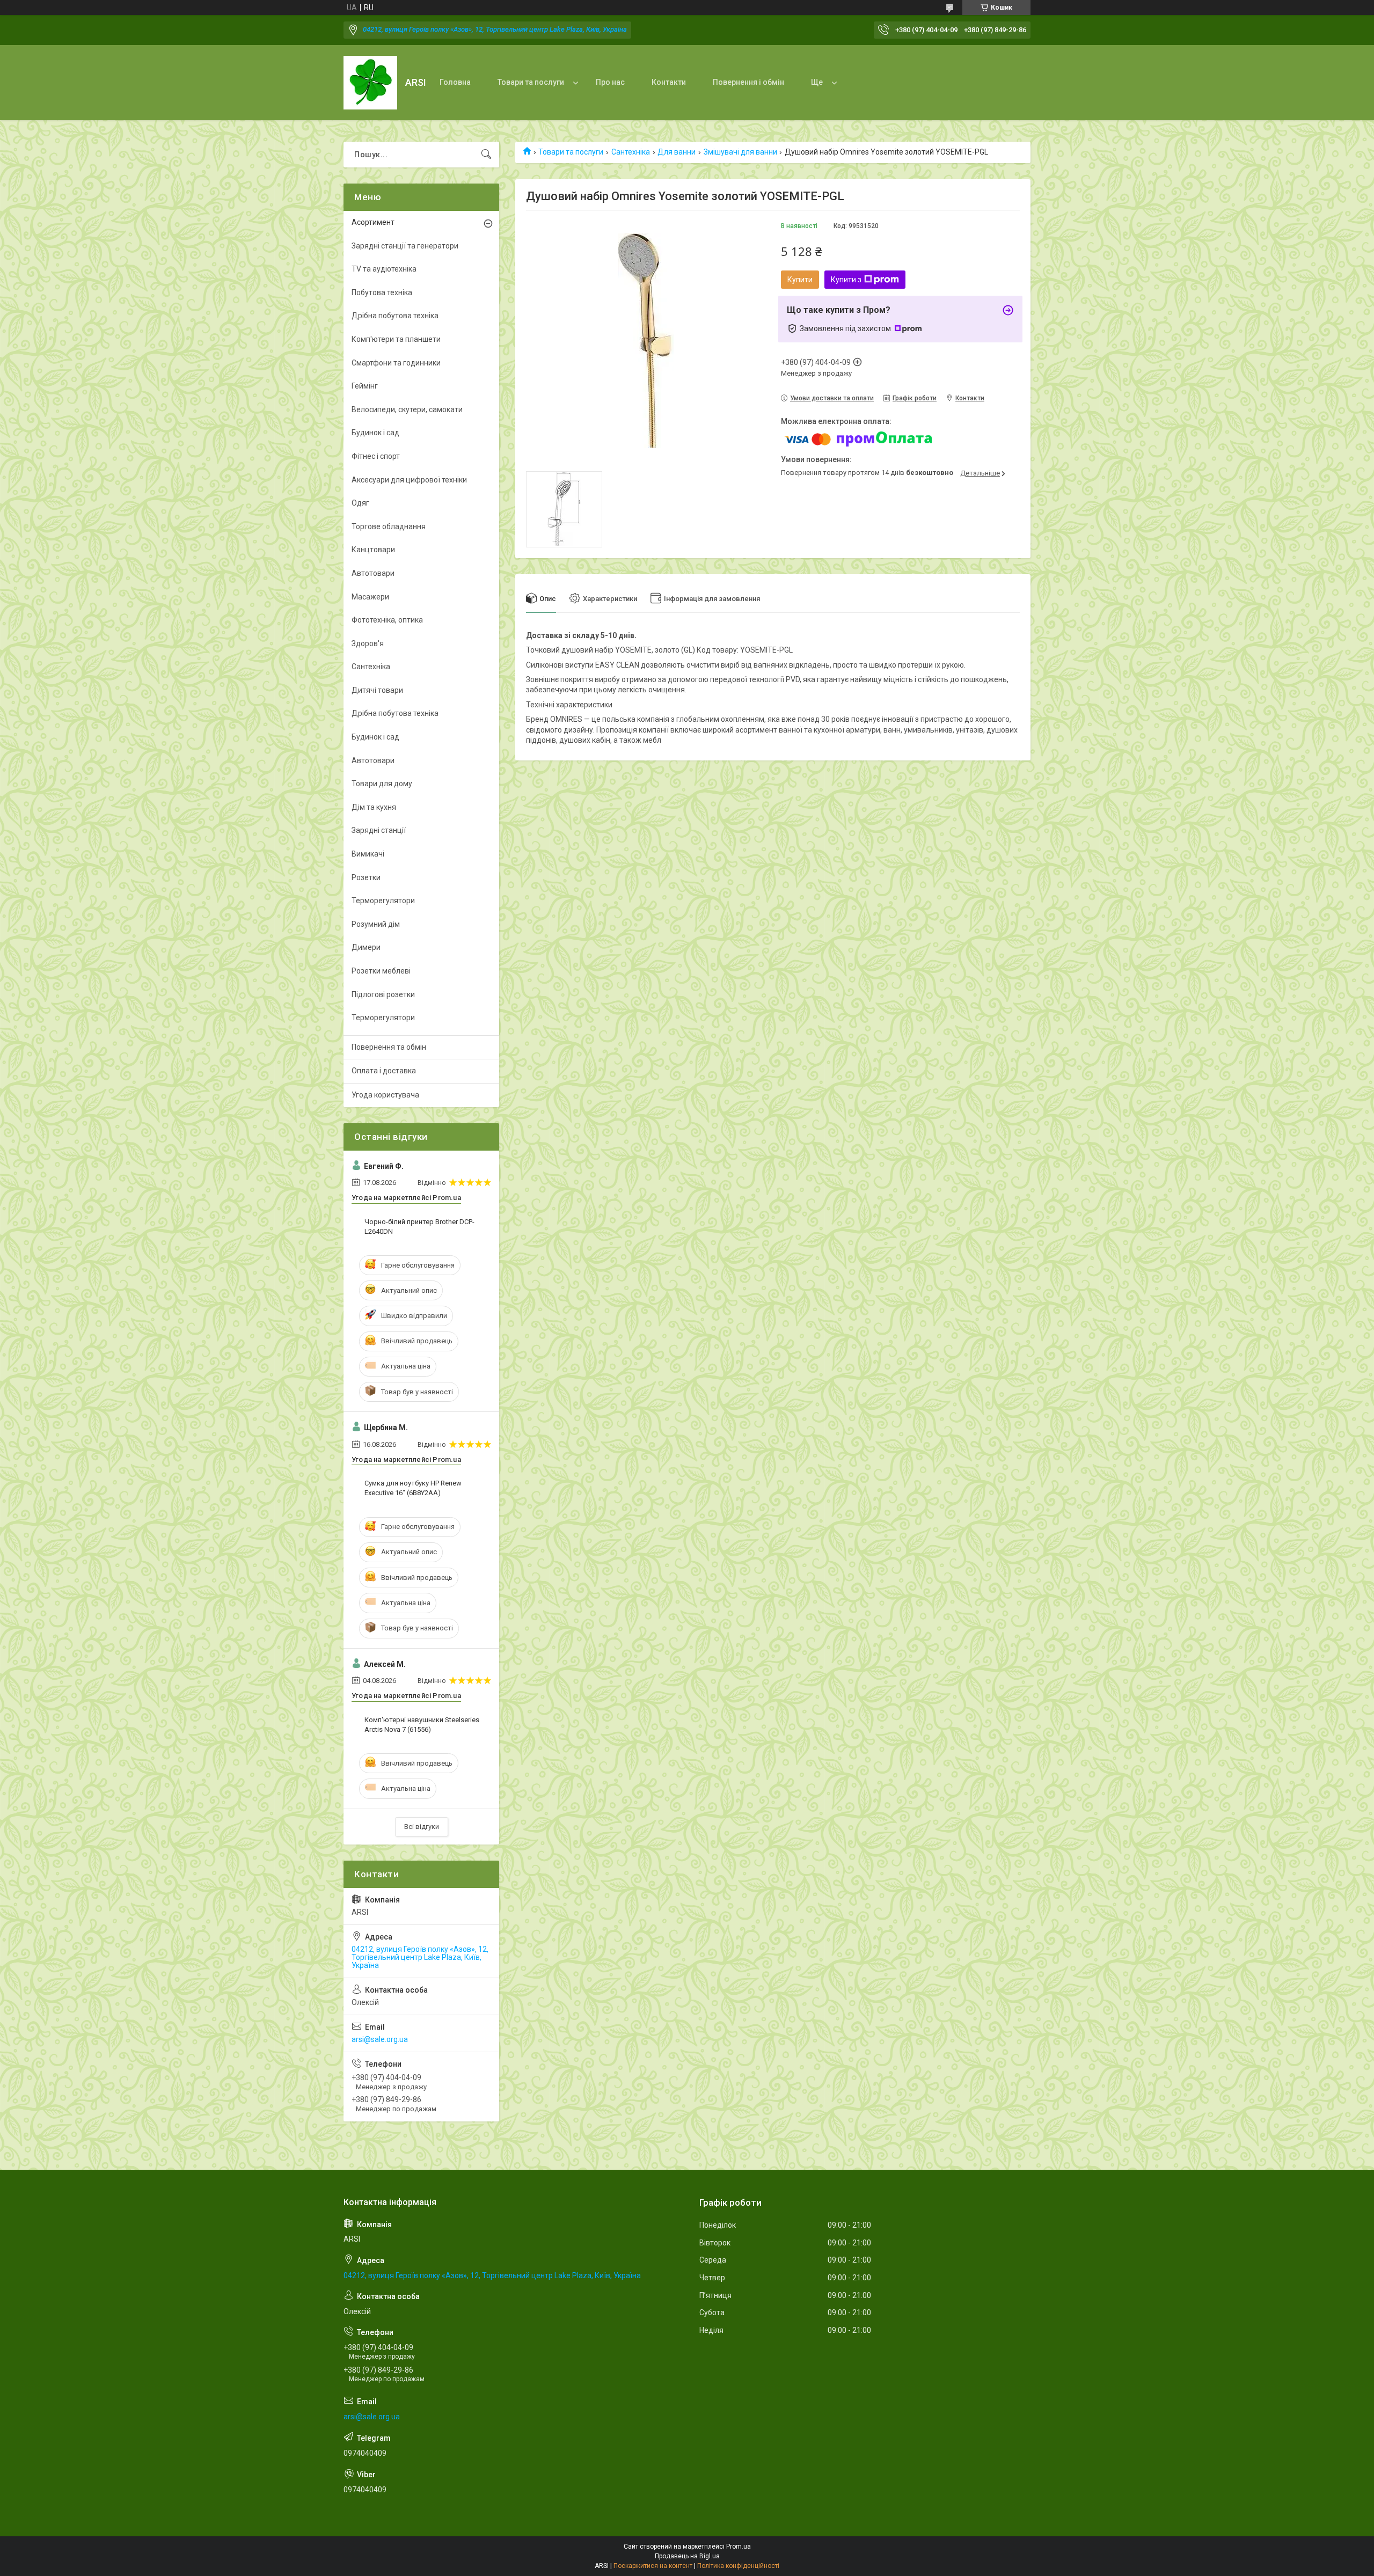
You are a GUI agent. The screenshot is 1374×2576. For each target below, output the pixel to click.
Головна (455, 82)
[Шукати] (486, 155)
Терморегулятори (383, 901)
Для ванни (677, 152)
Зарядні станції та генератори (405, 246)
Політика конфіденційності (738, 2566)
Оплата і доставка (384, 1071)
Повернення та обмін (389, 1047)
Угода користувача (385, 1095)
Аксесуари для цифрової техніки (409, 480)
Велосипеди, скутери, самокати (407, 409)
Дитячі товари (377, 690)
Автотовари (373, 573)
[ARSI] (370, 83)
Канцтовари (373, 550)
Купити (800, 280)
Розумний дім (376, 924)
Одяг (360, 503)
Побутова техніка (382, 292)
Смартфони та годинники (396, 363)
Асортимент (373, 222)
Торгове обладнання (389, 526)
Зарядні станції (379, 830)
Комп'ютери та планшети (396, 339)
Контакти (669, 82)
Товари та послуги (531, 82)
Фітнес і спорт (376, 456)
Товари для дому (382, 784)
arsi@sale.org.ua (380, 2039)
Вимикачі (368, 854)
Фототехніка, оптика (387, 620)
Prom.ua (739, 2546)
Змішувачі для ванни (740, 152)
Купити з (846, 280)
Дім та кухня (374, 807)
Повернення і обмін (748, 82)
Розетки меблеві (381, 971)
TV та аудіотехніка (384, 269)
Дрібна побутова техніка (395, 316)
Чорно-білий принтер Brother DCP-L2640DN (419, 1227)
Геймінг (365, 386)
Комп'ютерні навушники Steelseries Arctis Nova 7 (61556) (422, 1725)
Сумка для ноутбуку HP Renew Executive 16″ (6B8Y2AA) (413, 1488)
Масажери (370, 597)
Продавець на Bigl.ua (687, 2556)
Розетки (366, 877)
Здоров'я (368, 643)
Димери (366, 947)
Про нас (610, 82)
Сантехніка (631, 152)
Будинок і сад (375, 433)
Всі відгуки (422, 1827)
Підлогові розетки (383, 994)
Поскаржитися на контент (653, 2566)
